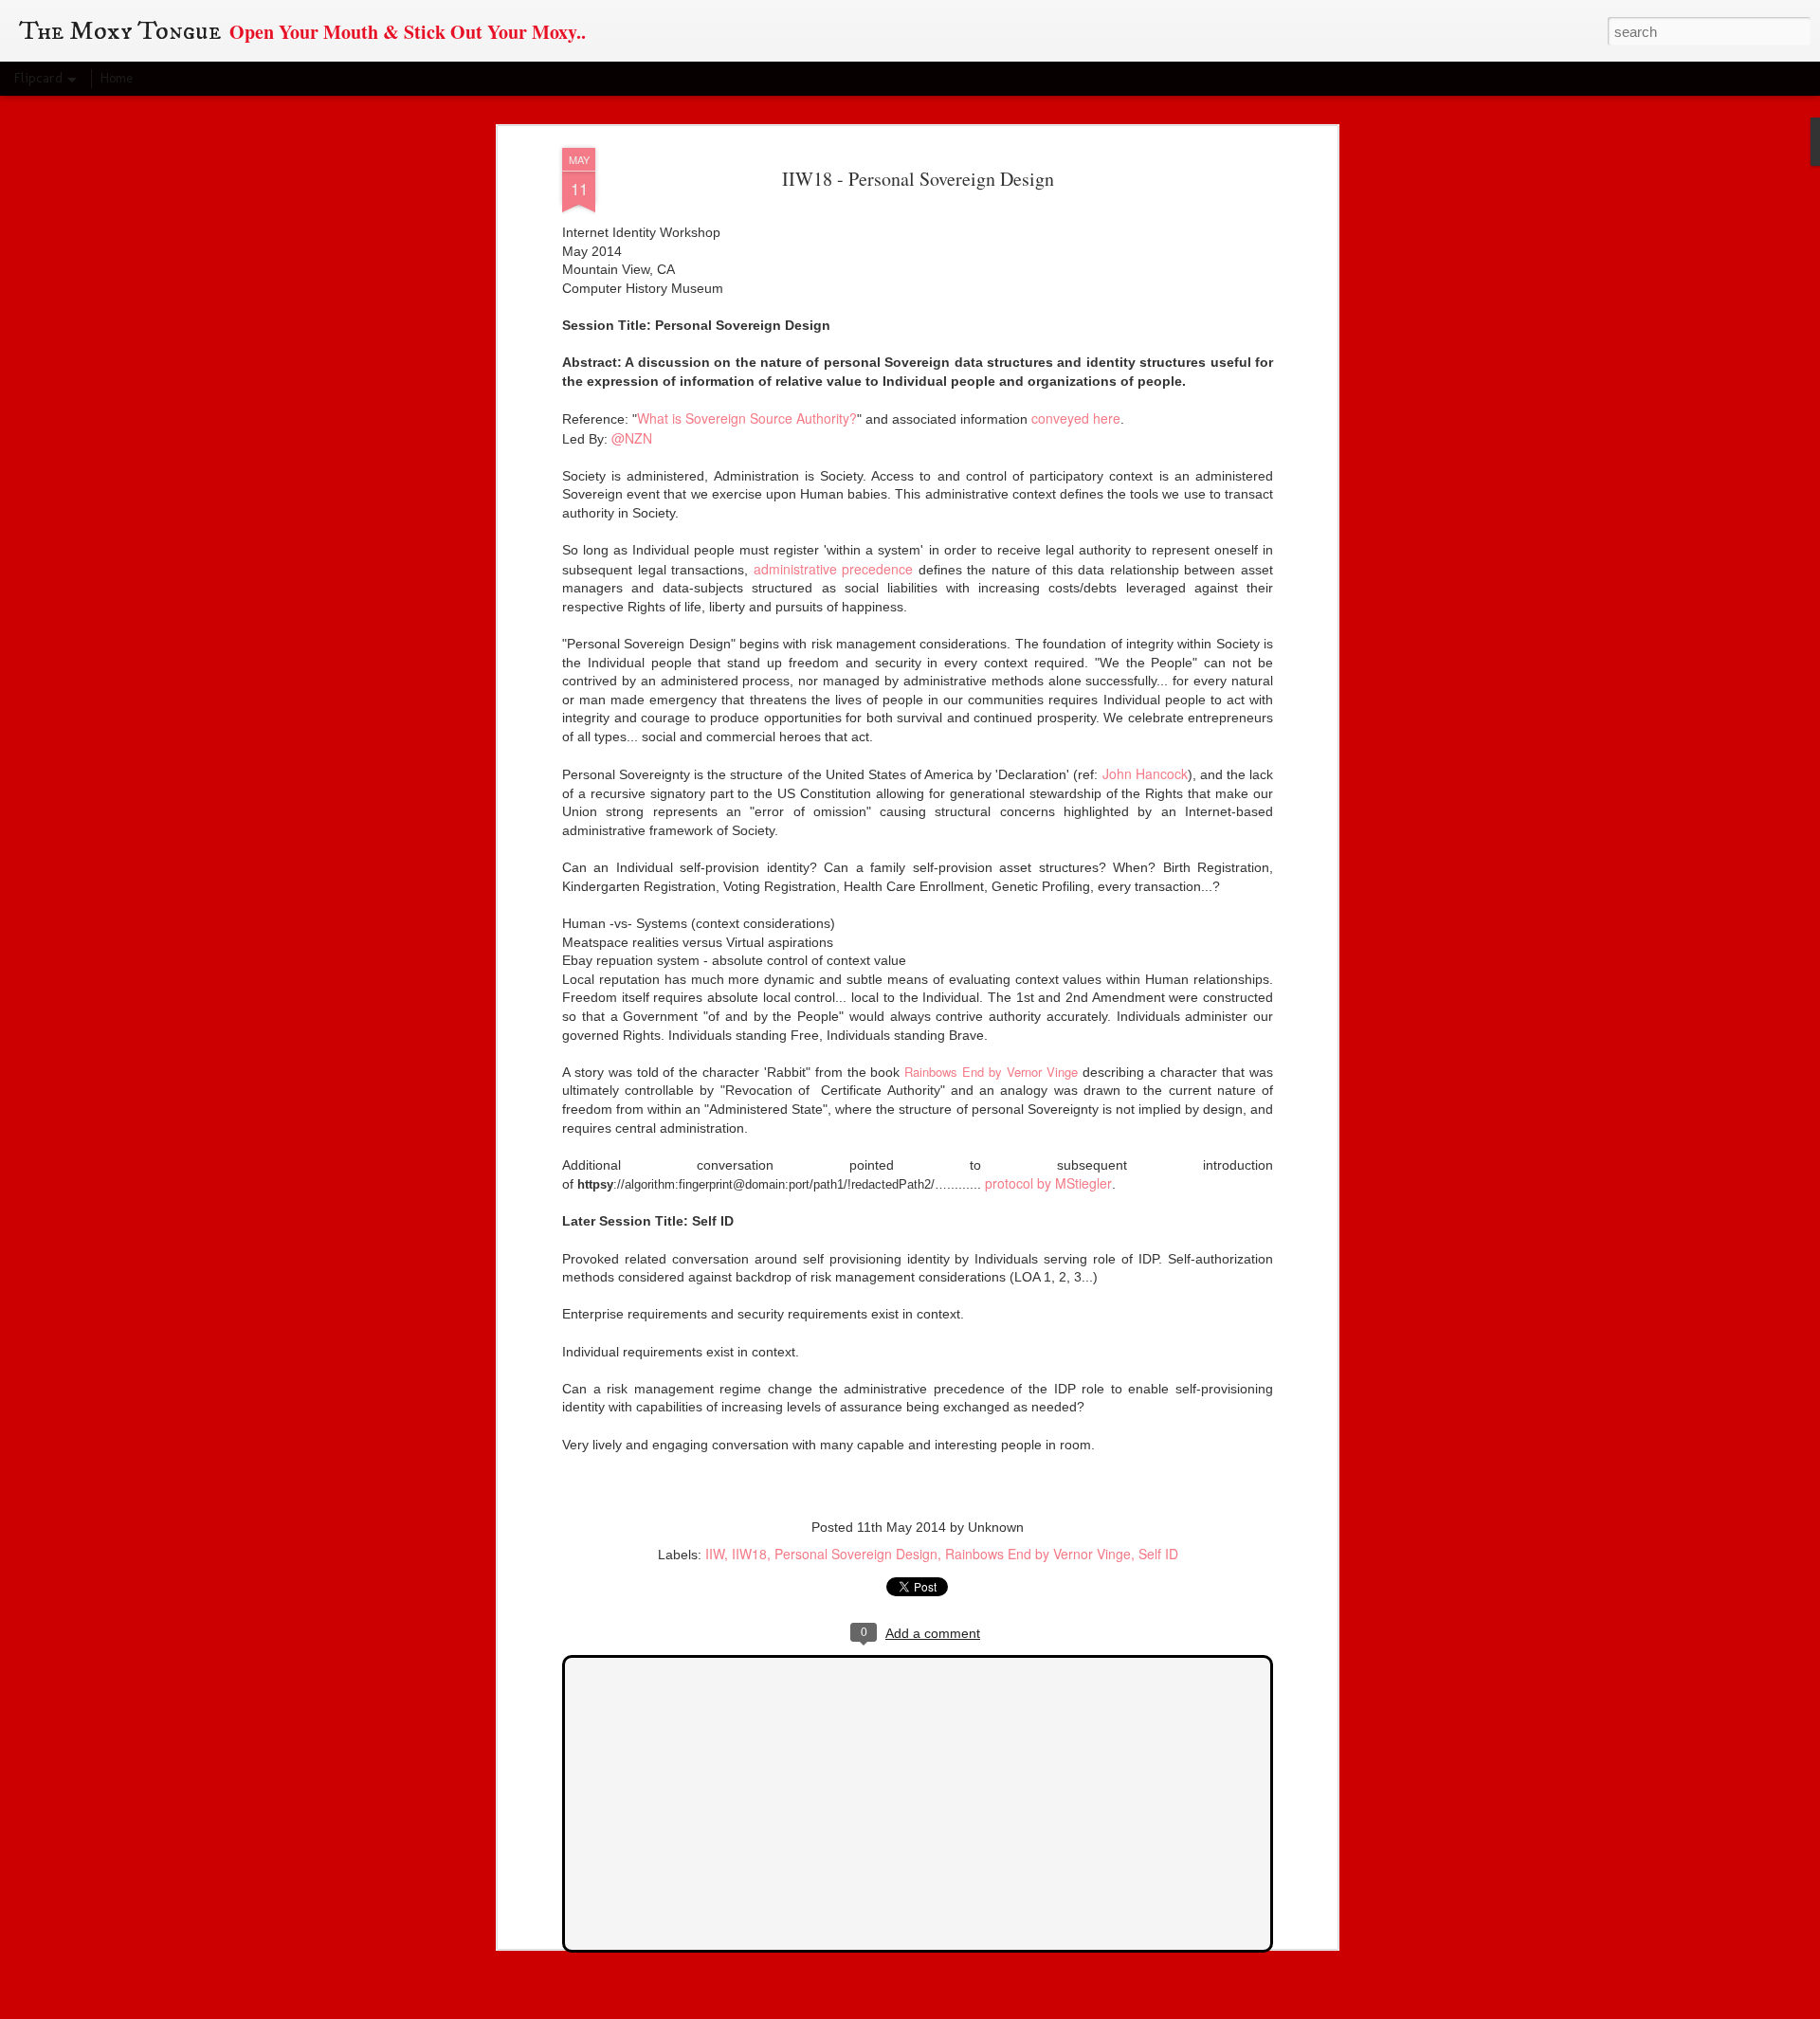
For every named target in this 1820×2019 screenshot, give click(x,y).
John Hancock (1145, 773)
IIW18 (749, 1554)
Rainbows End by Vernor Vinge (991, 1072)
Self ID (1158, 1554)
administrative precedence (834, 569)
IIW (715, 1554)
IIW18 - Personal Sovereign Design (918, 179)
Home (117, 78)
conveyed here (1076, 418)
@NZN (632, 438)
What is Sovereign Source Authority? (747, 418)
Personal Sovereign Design (856, 1554)
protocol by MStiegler (1048, 1183)
